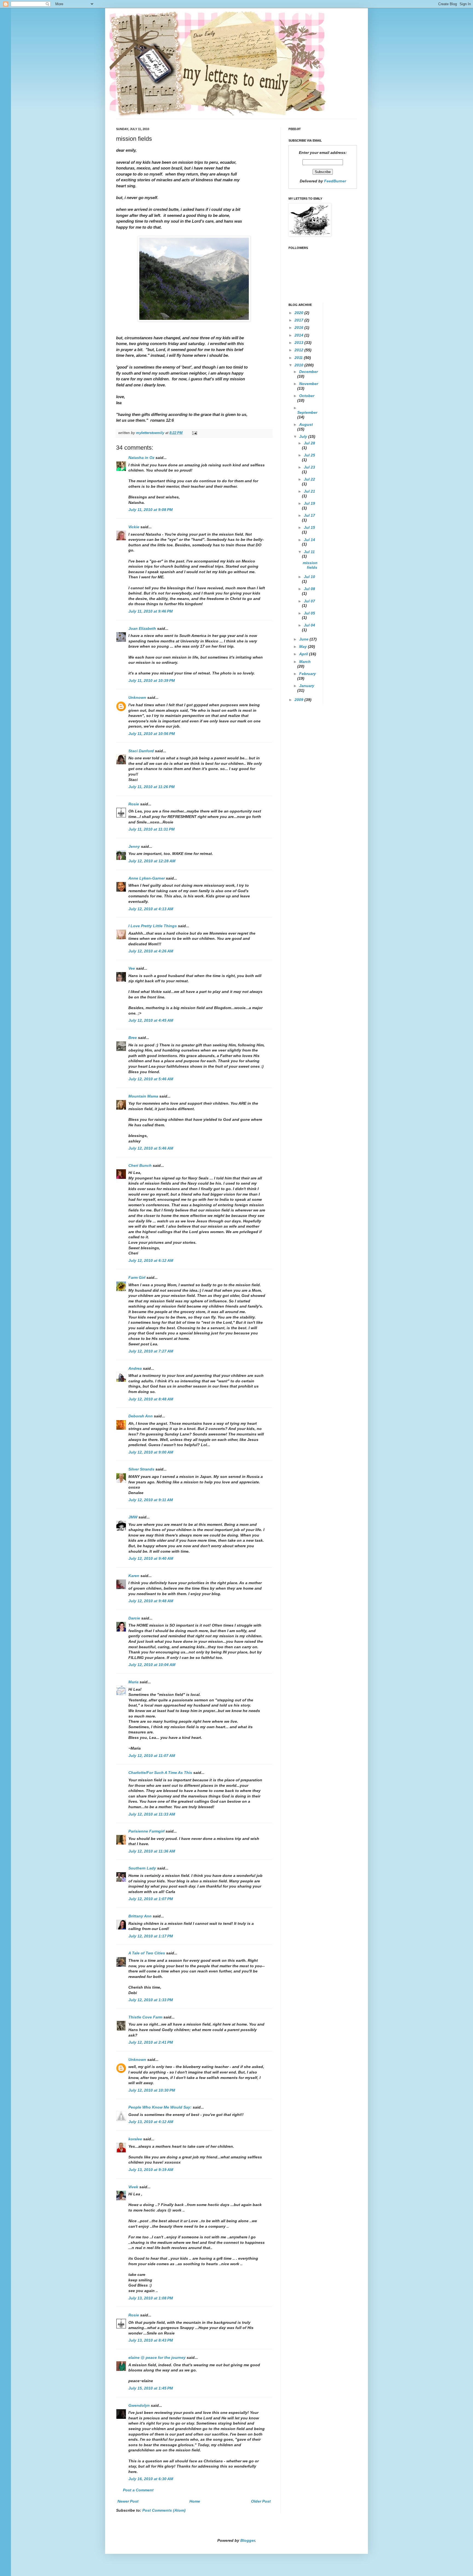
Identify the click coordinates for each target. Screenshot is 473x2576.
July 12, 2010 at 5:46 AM (151, 1079)
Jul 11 (309, 552)
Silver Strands (141, 1469)
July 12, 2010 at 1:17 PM (151, 1936)
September (307, 412)
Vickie (134, 527)
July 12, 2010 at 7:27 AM (151, 1351)
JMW (133, 1517)
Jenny (134, 846)
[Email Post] (194, 433)
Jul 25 (309, 455)
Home (195, 2501)
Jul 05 (309, 613)
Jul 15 (309, 527)
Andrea (135, 1368)
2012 (299, 350)
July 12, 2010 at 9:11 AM (151, 1500)
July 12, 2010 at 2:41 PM (151, 2042)
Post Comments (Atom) (164, 2510)
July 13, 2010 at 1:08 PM (151, 2298)
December (308, 372)
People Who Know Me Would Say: (160, 2107)
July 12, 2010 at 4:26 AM (151, 951)
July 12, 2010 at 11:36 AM (152, 1851)
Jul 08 (309, 589)
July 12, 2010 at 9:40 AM (151, 1558)
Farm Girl (137, 1277)
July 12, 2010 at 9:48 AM (151, 1601)
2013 (299, 343)
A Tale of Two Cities (147, 1953)
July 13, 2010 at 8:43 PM (151, 2340)
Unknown (137, 697)
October (307, 396)
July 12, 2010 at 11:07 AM (152, 1756)
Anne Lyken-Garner (147, 878)
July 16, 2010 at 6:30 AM (151, 2479)
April (304, 654)
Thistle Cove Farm (145, 2017)
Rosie (134, 804)
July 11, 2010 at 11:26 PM (152, 787)
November (309, 384)
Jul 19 (309, 503)
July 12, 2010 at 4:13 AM (151, 909)
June (304, 639)
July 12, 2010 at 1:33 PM (151, 2000)
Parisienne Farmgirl (146, 1831)
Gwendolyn (139, 2405)
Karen (134, 1576)
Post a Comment (138, 2490)
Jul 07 (309, 601)
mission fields (310, 565)
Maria (133, 1682)
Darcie (134, 1618)
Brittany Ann (140, 1916)
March (305, 662)
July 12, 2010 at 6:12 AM (151, 1260)
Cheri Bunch (140, 1165)
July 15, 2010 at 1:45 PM (151, 2388)
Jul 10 (309, 577)
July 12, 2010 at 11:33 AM (152, 1814)
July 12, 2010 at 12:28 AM (152, 861)
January (307, 686)
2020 (299, 313)
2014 (299, 335)
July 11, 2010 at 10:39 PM (152, 680)
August (306, 424)
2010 (299, 365)
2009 (299, 700)
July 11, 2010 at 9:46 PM (151, 611)
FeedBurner (335, 181)
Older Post (261, 2501)
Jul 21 (309, 491)
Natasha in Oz (141, 458)
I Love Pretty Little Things (153, 926)
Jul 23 (309, 467)
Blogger (248, 2540)
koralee (135, 2139)
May (304, 647)
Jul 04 (309, 625)
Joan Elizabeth (142, 628)
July (304, 436)
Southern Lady (142, 1868)
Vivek (133, 2187)
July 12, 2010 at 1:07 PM (151, 1899)
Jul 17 (309, 515)
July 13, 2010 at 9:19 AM (151, 2170)
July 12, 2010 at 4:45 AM (151, 1020)
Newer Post (128, 2501)
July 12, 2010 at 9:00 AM (151, 1452)
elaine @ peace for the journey (157, 2357)
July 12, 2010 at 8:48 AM (151, 1399)
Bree (133, 1038)
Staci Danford (141, 751)
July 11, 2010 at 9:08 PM (151, 510)
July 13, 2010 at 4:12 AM (151, 2122)
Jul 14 (309, 540)
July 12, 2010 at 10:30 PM (152, 2090)
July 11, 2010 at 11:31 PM (152, 829)
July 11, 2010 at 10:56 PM (152, 734)
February (308, 674)
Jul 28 (309, 443)
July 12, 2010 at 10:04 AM (152, 1665)
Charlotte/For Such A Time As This (160, 1773)
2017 (299, 320)
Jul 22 (309, 479)
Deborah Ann (141, 1416)
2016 (299, 328)
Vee (132, 968)
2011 (299, 358)
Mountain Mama (143, 1096)
